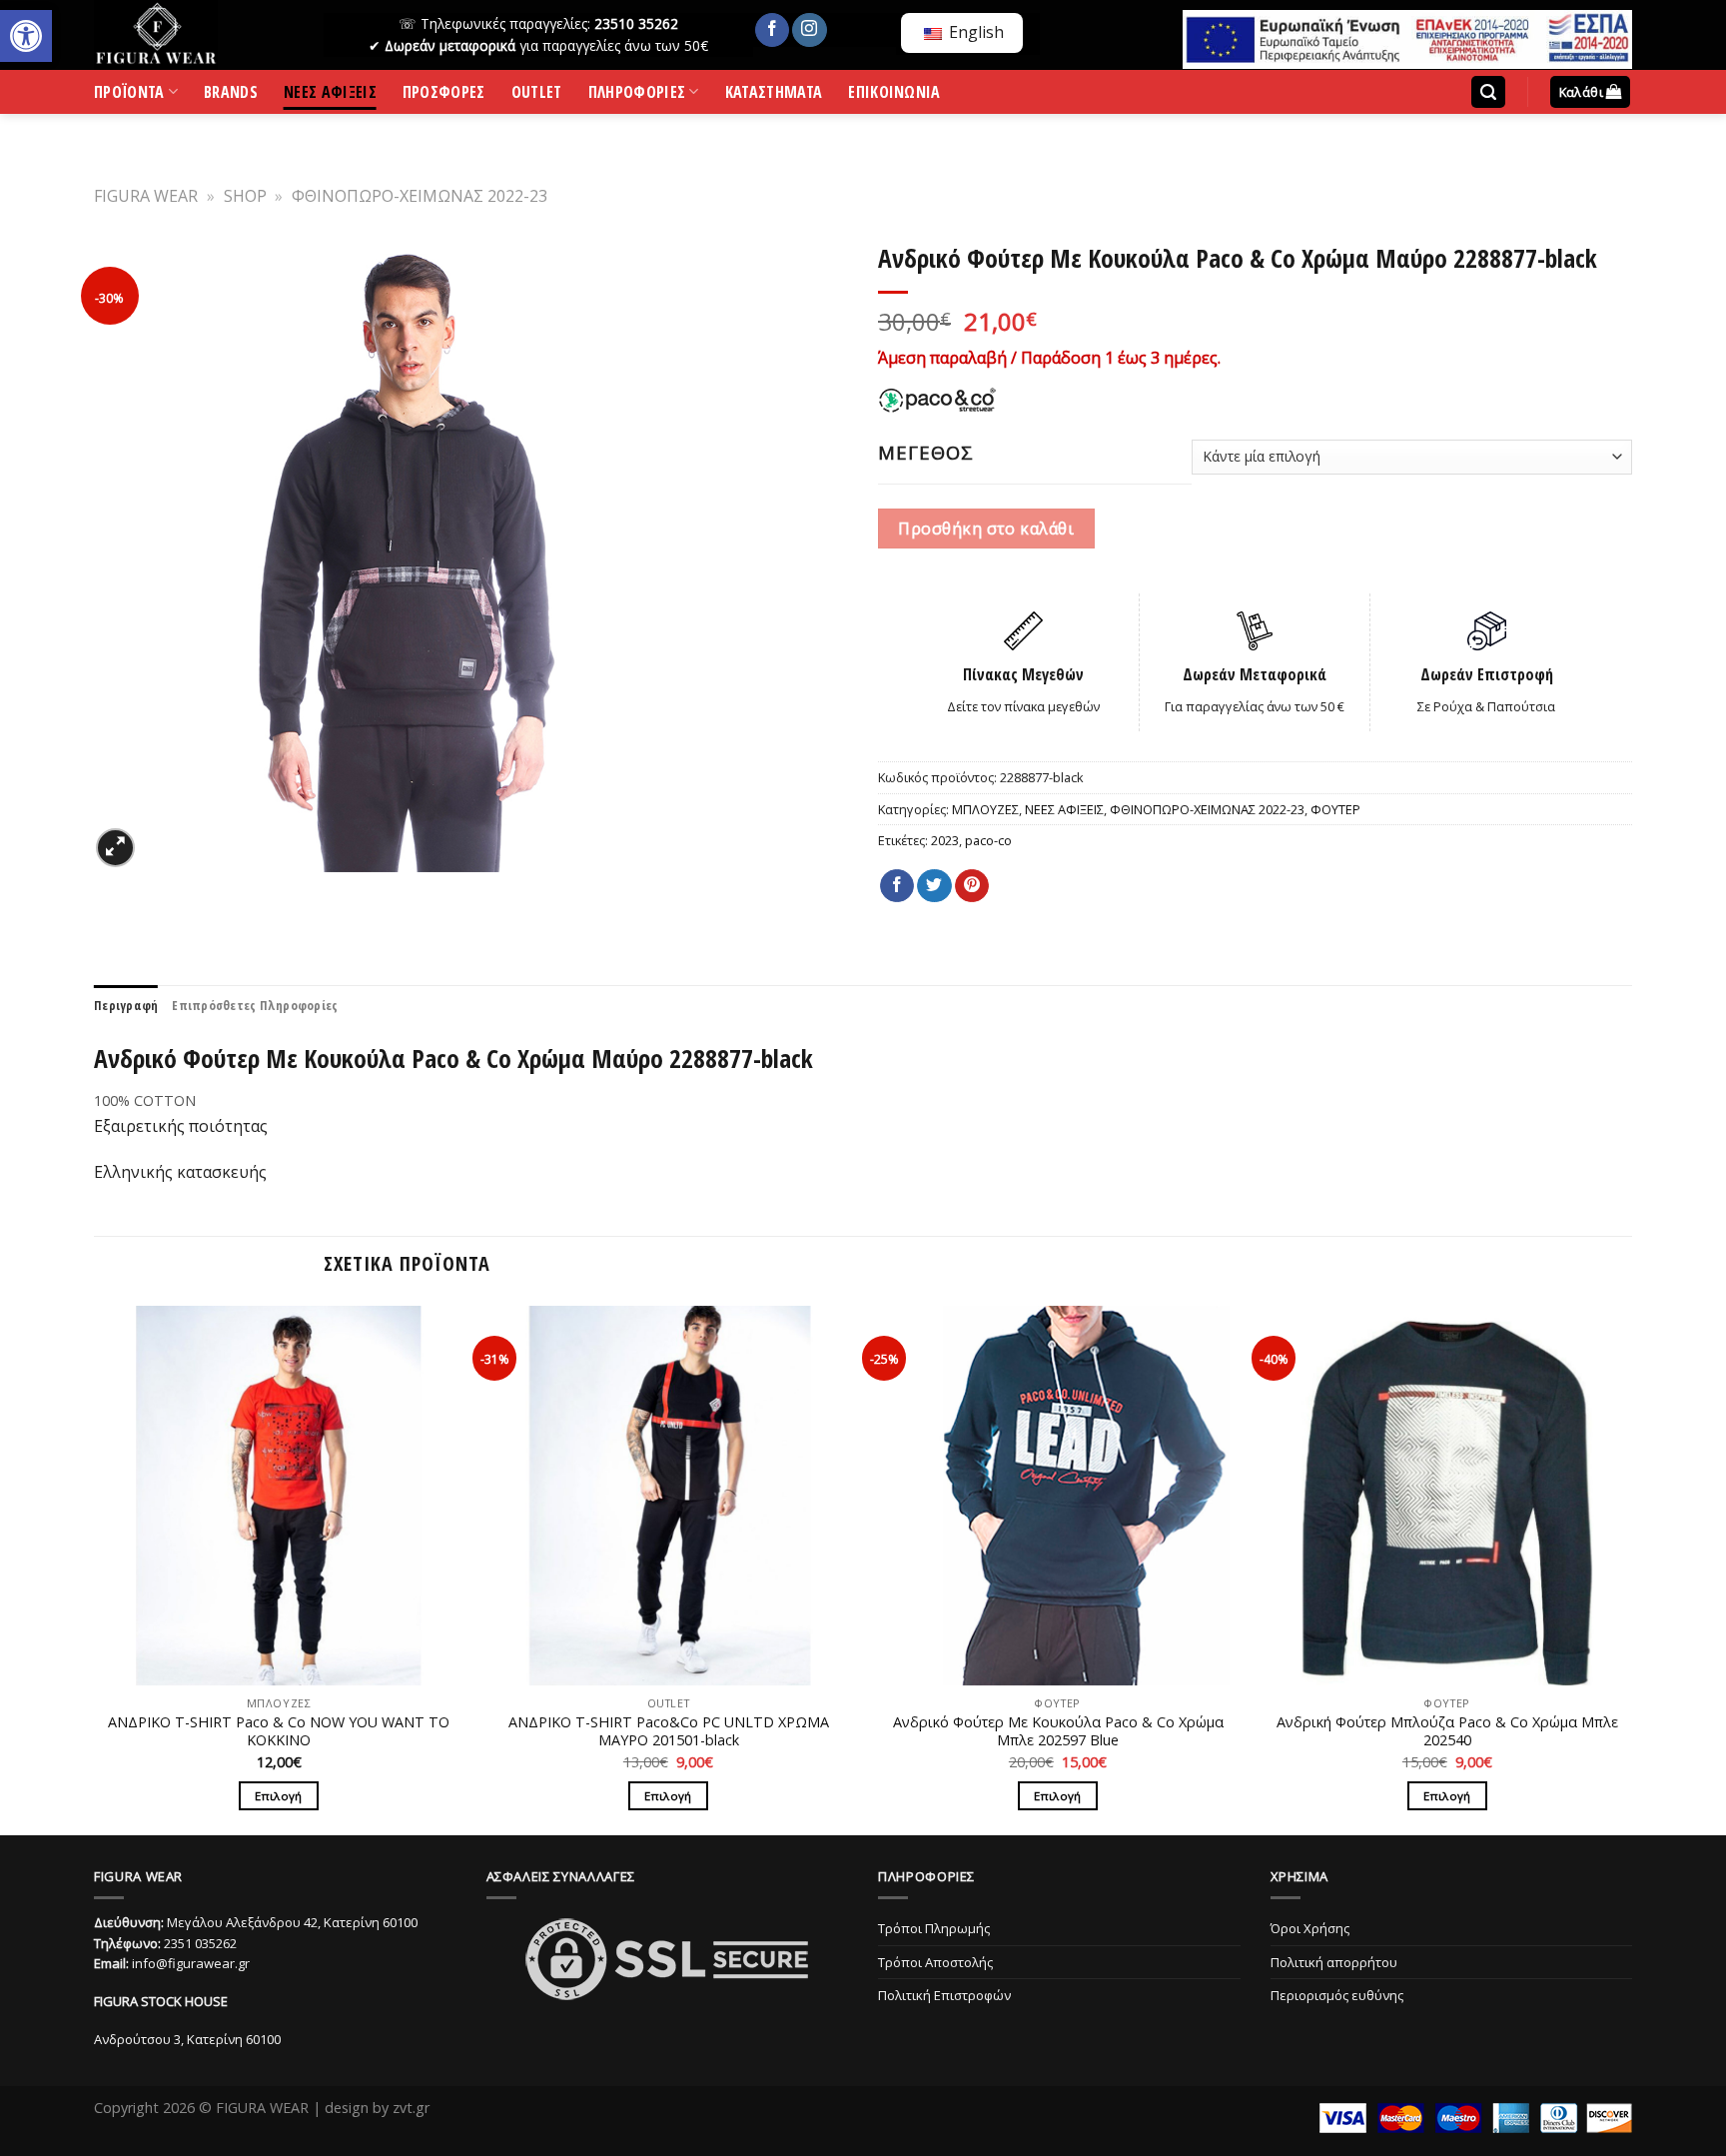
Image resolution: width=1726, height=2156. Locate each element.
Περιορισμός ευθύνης (1337, 1995)
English (974, 32)
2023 (945, 840)
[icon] (772, 30)
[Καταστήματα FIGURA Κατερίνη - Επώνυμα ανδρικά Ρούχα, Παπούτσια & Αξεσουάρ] (194, 35)
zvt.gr (411, 2108)
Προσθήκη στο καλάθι (986, 529)
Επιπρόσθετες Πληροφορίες (255, 1005)
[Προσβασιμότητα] (26, 36)
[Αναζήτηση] (1488, 92)
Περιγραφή (126, 1005)
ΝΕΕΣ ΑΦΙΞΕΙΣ (330, 95)
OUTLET (537, 95)
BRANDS (231, 95)
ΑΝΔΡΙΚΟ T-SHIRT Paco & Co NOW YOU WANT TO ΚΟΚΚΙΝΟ (279, 1732)
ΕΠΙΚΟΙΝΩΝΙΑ (894, 95)
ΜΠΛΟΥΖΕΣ (985, 809)
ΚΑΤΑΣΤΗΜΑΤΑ (774, 95)
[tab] (126, 1005)
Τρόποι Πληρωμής (934, 1928)
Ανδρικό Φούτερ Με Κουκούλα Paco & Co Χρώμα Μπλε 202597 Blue (1058, 1732)
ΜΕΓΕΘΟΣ (926, 453)
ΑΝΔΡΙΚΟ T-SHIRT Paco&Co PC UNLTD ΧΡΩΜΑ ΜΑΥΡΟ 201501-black (669, 1732)
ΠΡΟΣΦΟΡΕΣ (444, 95)
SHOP (245, 196)
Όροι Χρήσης (1310, 1928)
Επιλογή (278, 1796)
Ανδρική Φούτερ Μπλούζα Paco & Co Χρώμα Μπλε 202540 (1447, 1732)
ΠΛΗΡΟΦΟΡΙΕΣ (637, 96)
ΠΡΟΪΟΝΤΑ (129, 96)
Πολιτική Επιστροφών (944, 1995)
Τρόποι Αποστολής (935, 1962)
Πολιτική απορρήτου (1334, 1962)
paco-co (988, 840)
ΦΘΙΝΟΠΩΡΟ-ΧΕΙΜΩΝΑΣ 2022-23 (420, 196)
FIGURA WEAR (146, 196)
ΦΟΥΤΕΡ (1335, 809)
